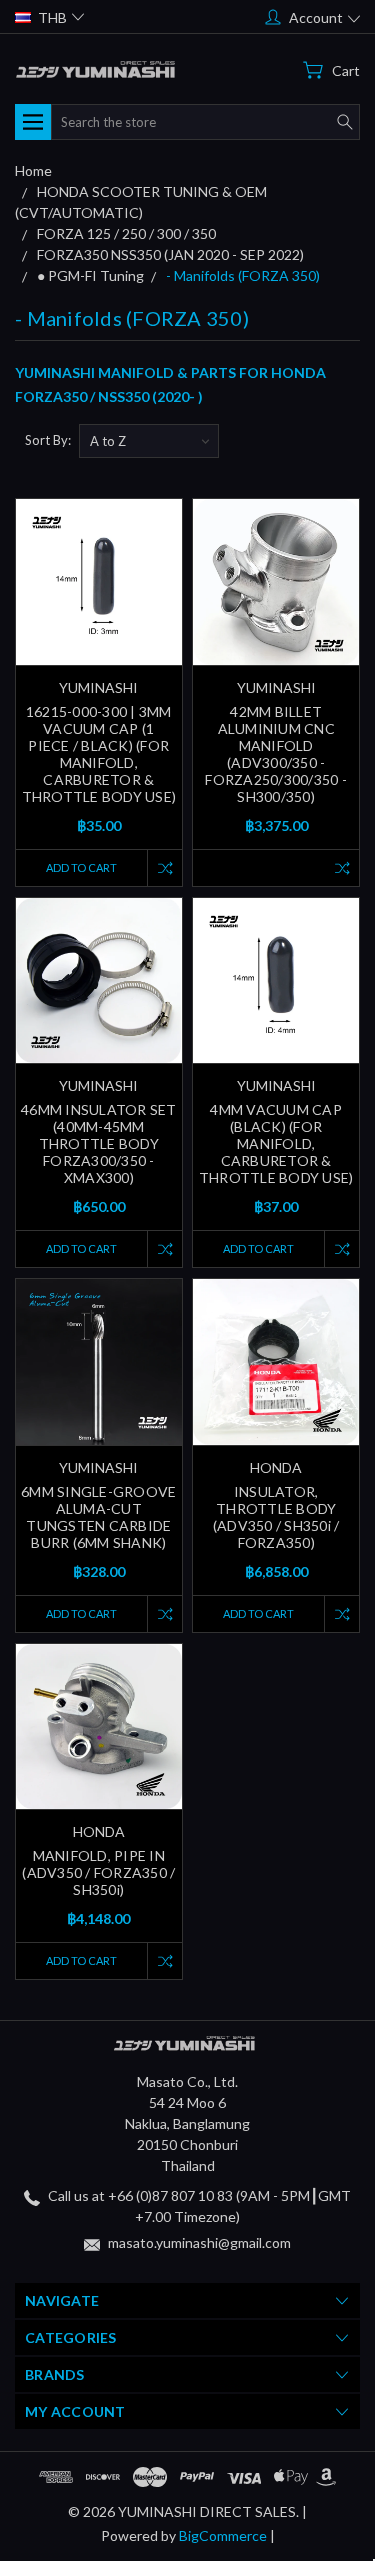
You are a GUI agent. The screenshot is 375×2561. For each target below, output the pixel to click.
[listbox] (149, 441)
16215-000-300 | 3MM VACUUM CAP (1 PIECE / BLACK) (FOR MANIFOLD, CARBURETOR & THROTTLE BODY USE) (99, 754)
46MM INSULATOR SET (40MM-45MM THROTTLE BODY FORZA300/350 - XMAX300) (99, 1143)
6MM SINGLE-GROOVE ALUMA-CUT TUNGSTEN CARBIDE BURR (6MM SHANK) (98, 1517)
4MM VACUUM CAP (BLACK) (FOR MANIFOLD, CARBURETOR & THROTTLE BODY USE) (276, 1143)
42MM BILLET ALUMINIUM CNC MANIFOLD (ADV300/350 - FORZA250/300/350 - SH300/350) (276, 754)
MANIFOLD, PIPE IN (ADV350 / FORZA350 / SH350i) (98, 1872)
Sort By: (48, 440)
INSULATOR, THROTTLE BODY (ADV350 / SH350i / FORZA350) (276, 1517)
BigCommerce (223, 2535)
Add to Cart (81, 867)
